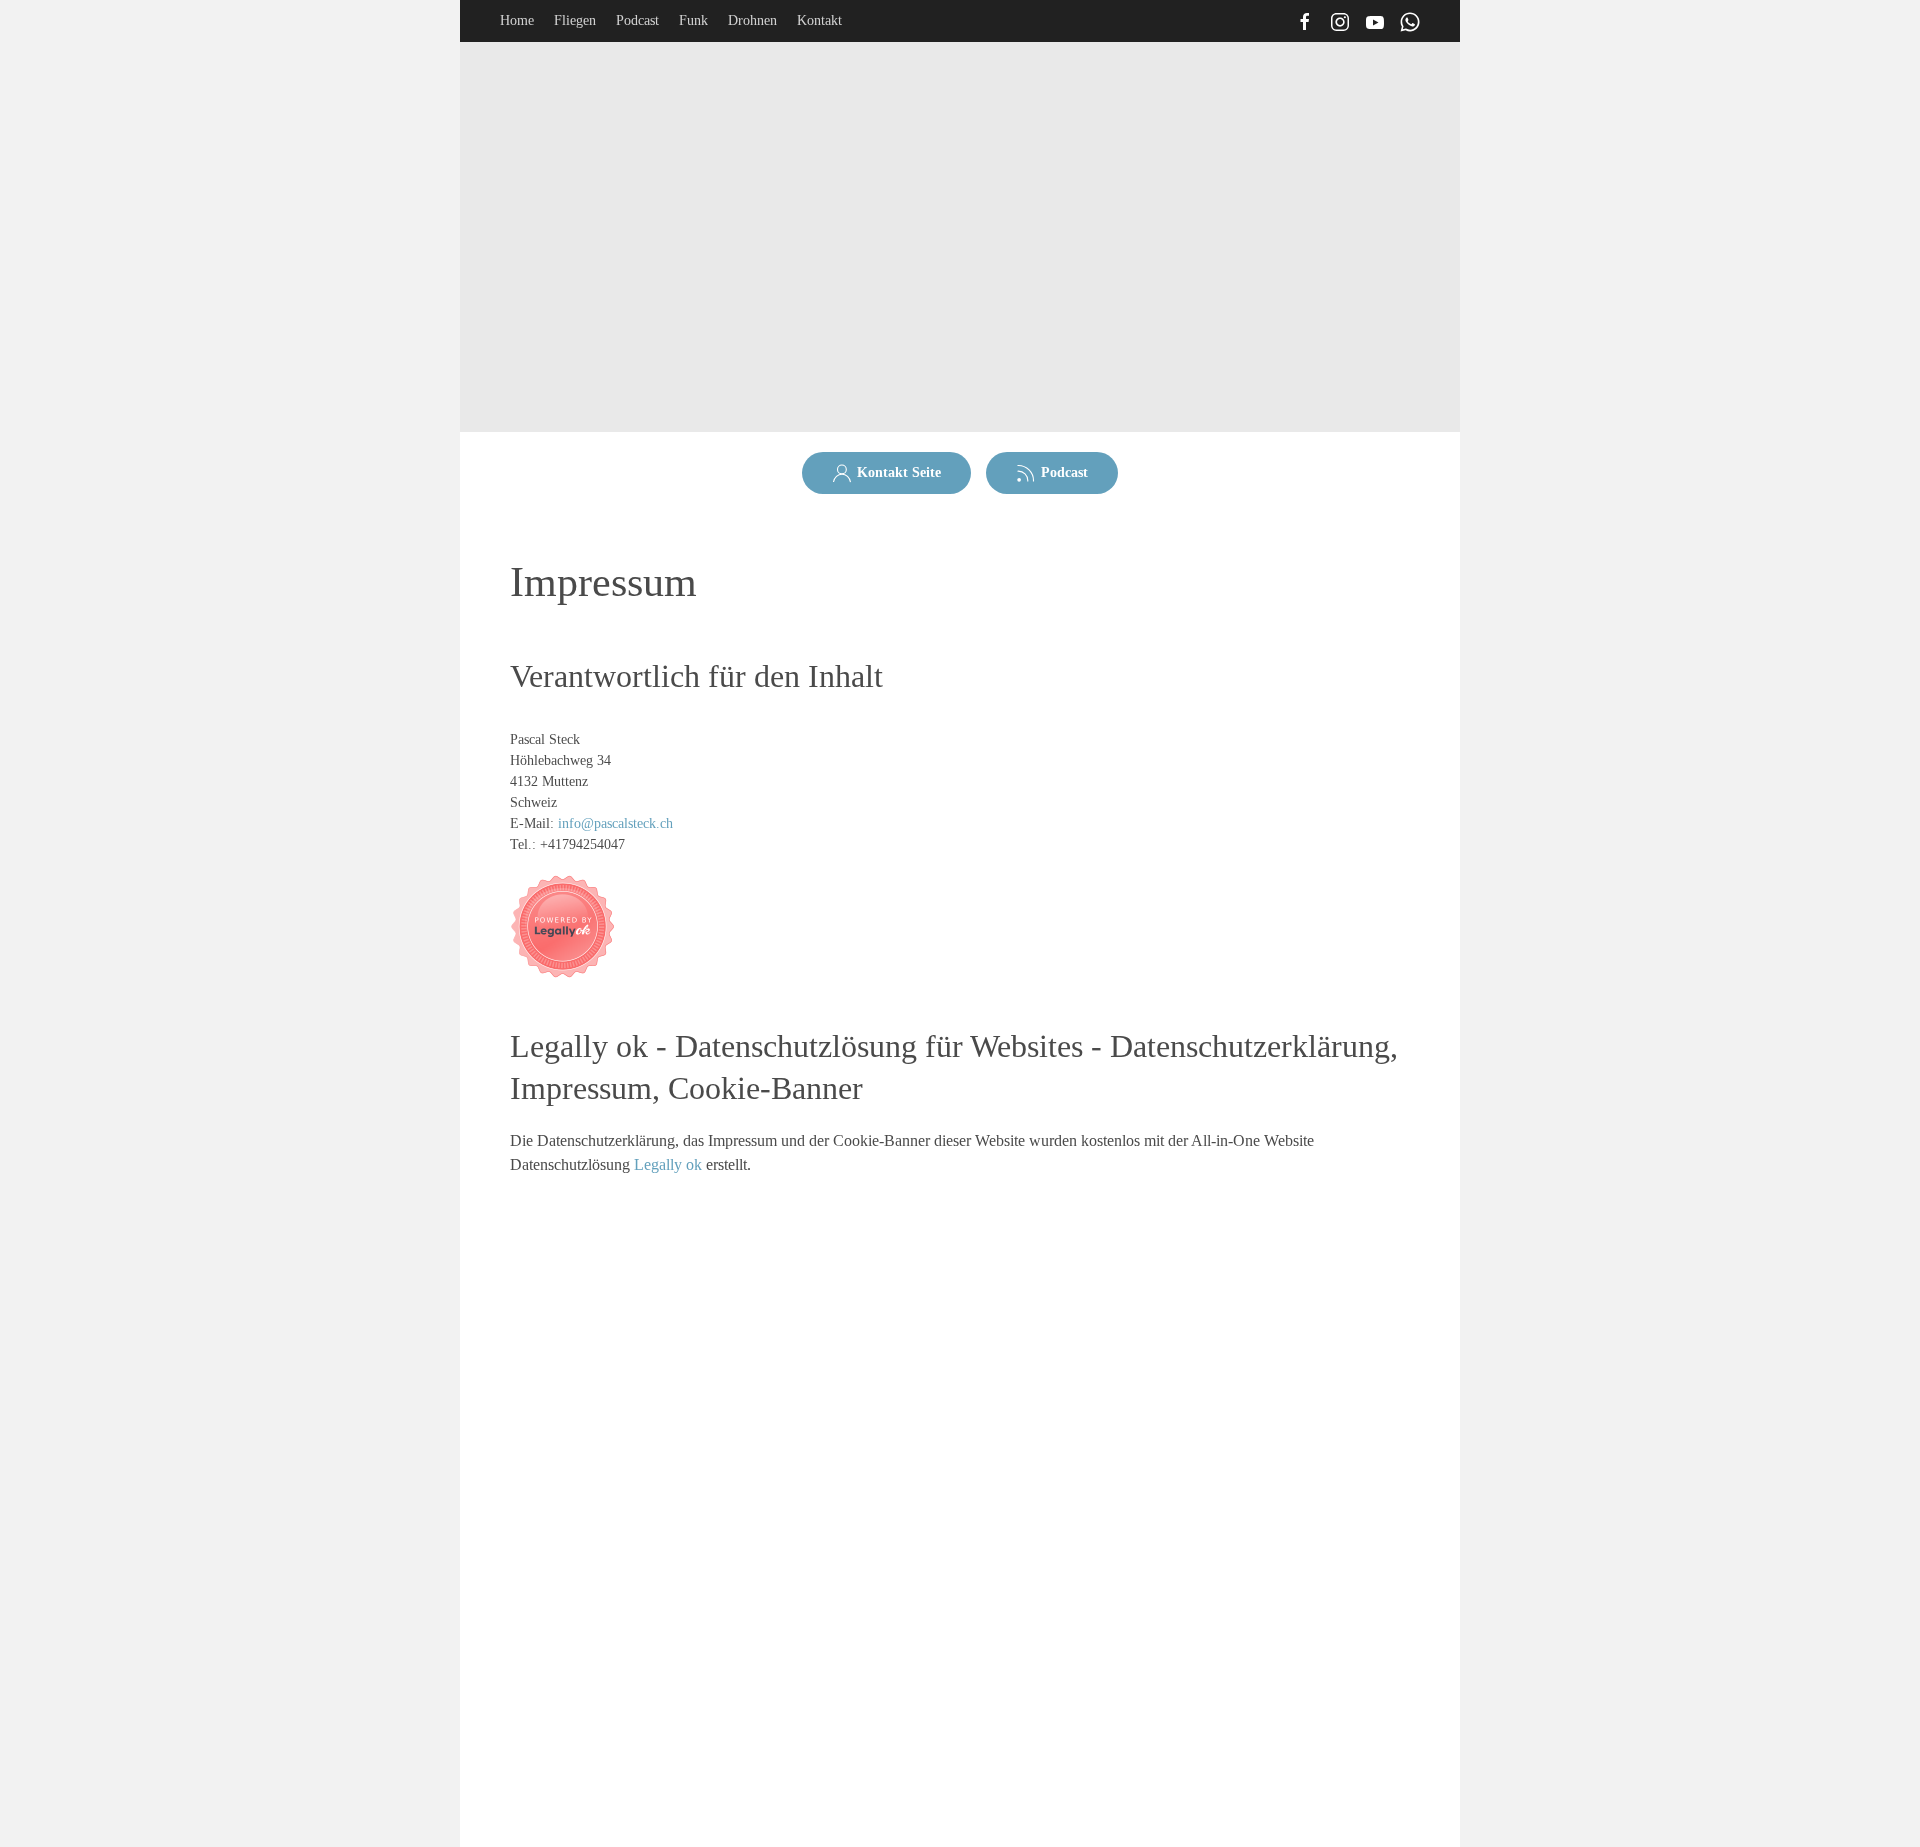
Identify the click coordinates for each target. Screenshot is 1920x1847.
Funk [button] (693, 20)
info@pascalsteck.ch (615, 823)
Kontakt (819, 20)
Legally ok (668, 1164)
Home (517, 20)
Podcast (637, 20)
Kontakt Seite (899, 472)
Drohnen (752, 20)
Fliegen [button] (575, 20)
